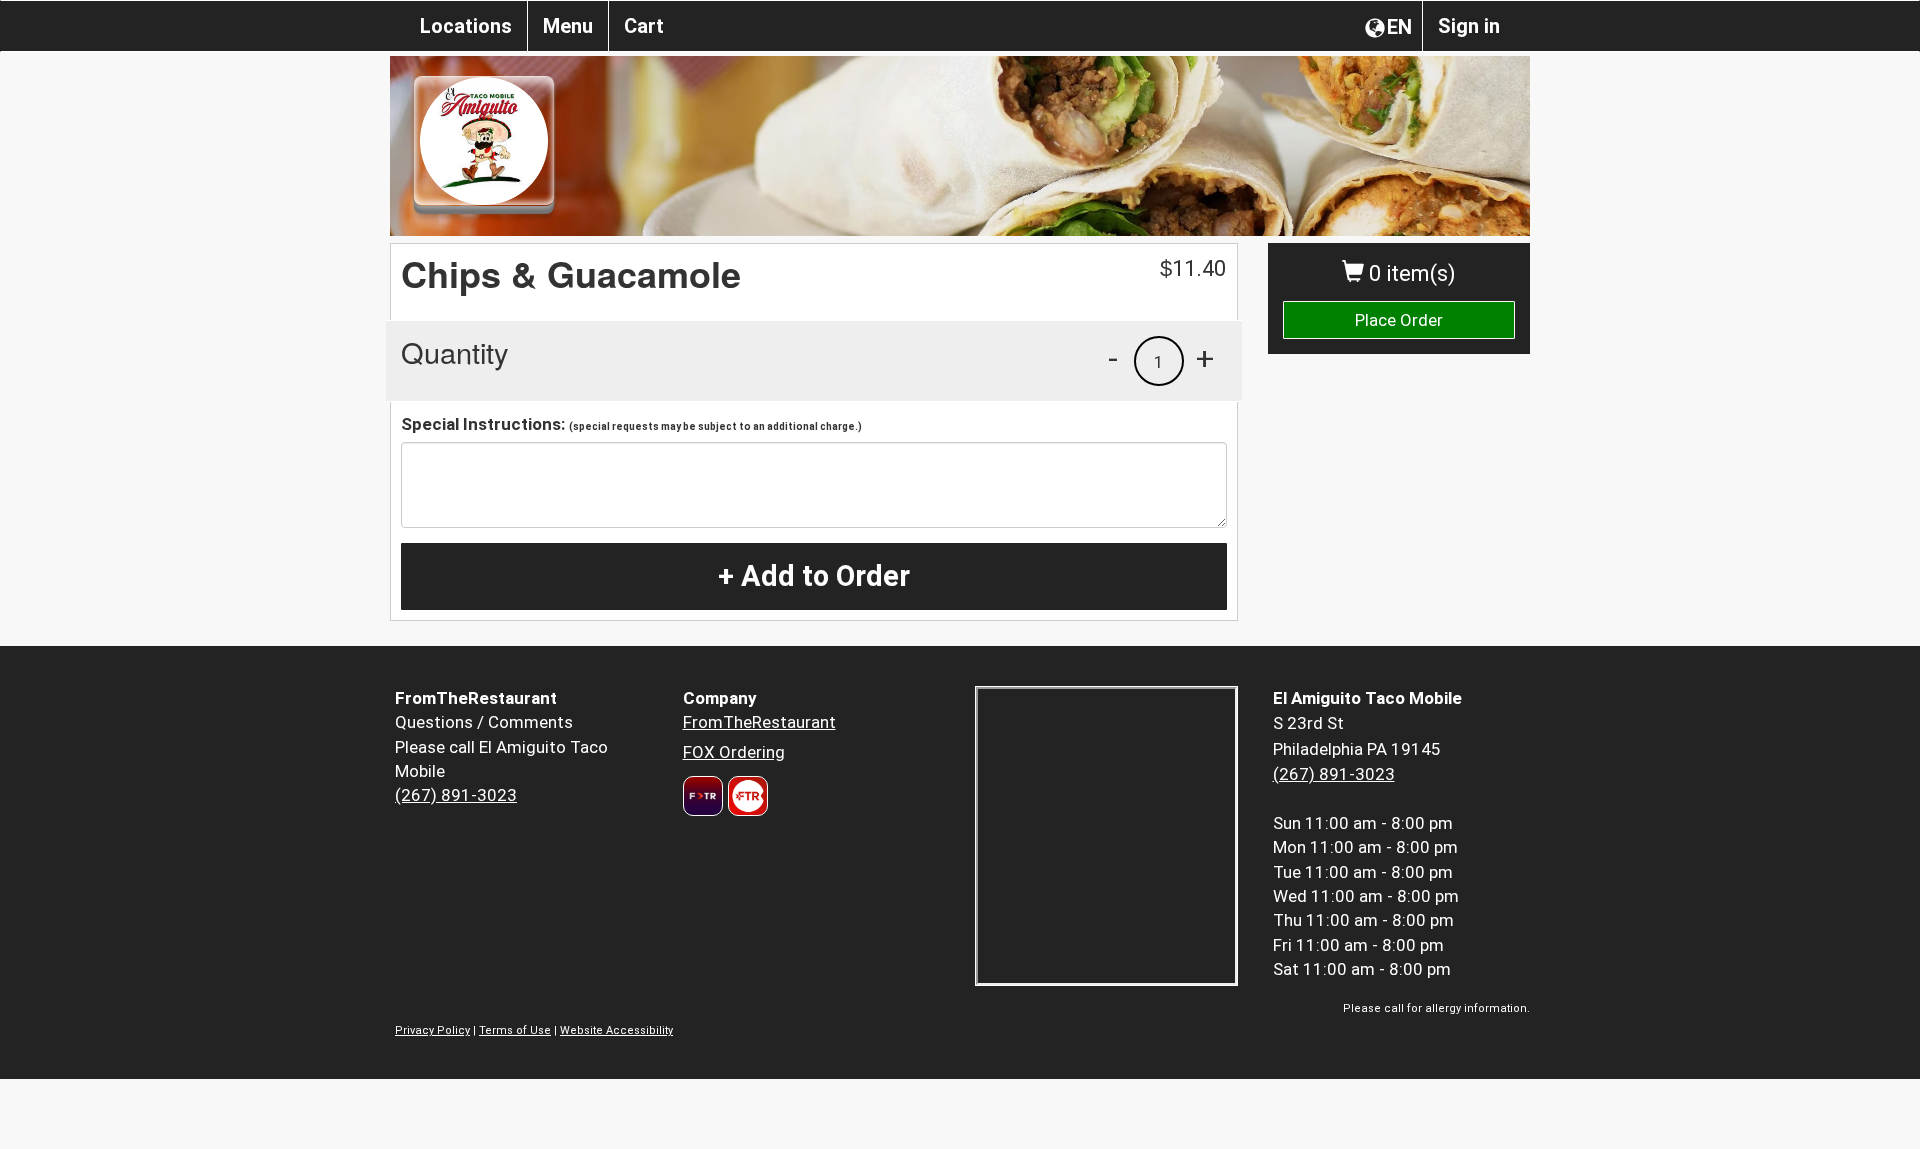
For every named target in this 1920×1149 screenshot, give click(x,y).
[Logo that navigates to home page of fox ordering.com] (745, 796)
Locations (466, 26)
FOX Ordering (734, 752)
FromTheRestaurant (759, 722)
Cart (644, 26)
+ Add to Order (814, 576)
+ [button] (1205, 358)
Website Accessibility (616, 1030)
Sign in (1469, 26)
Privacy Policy (432, 1030)
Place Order (1399, 320)
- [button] (1113, 358)
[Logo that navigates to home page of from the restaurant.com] (703, 796)
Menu (568, 26)
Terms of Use (515, 1030)
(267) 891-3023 (456, 795)
